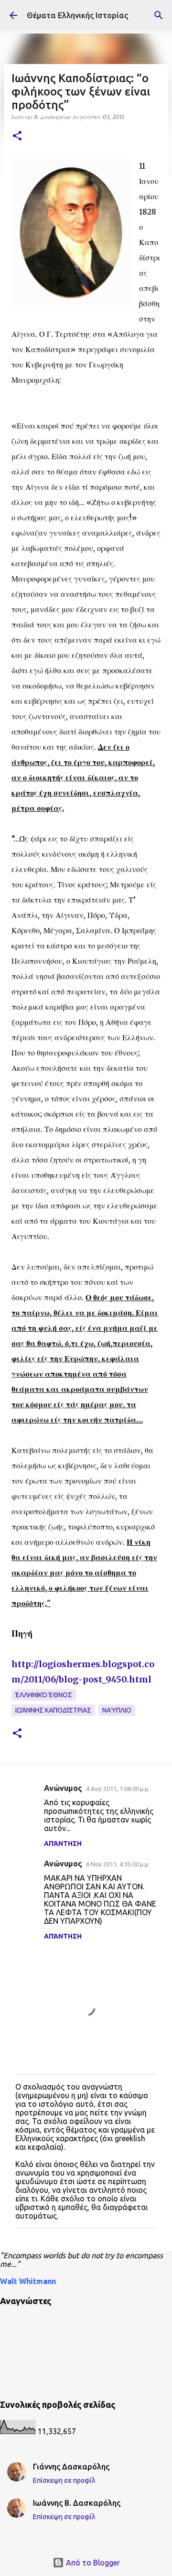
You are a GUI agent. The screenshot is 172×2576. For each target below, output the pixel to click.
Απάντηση (63, 1843)
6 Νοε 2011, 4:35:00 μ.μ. (118, 1864)
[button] (17, 136)
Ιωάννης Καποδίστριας (53, 1710)
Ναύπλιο (117, 1710)
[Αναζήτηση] (159, 15)
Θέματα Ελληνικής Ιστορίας (77, 15)
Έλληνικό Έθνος (44, 1695)
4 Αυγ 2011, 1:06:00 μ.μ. (118, 1789)
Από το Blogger (92, 2563)
